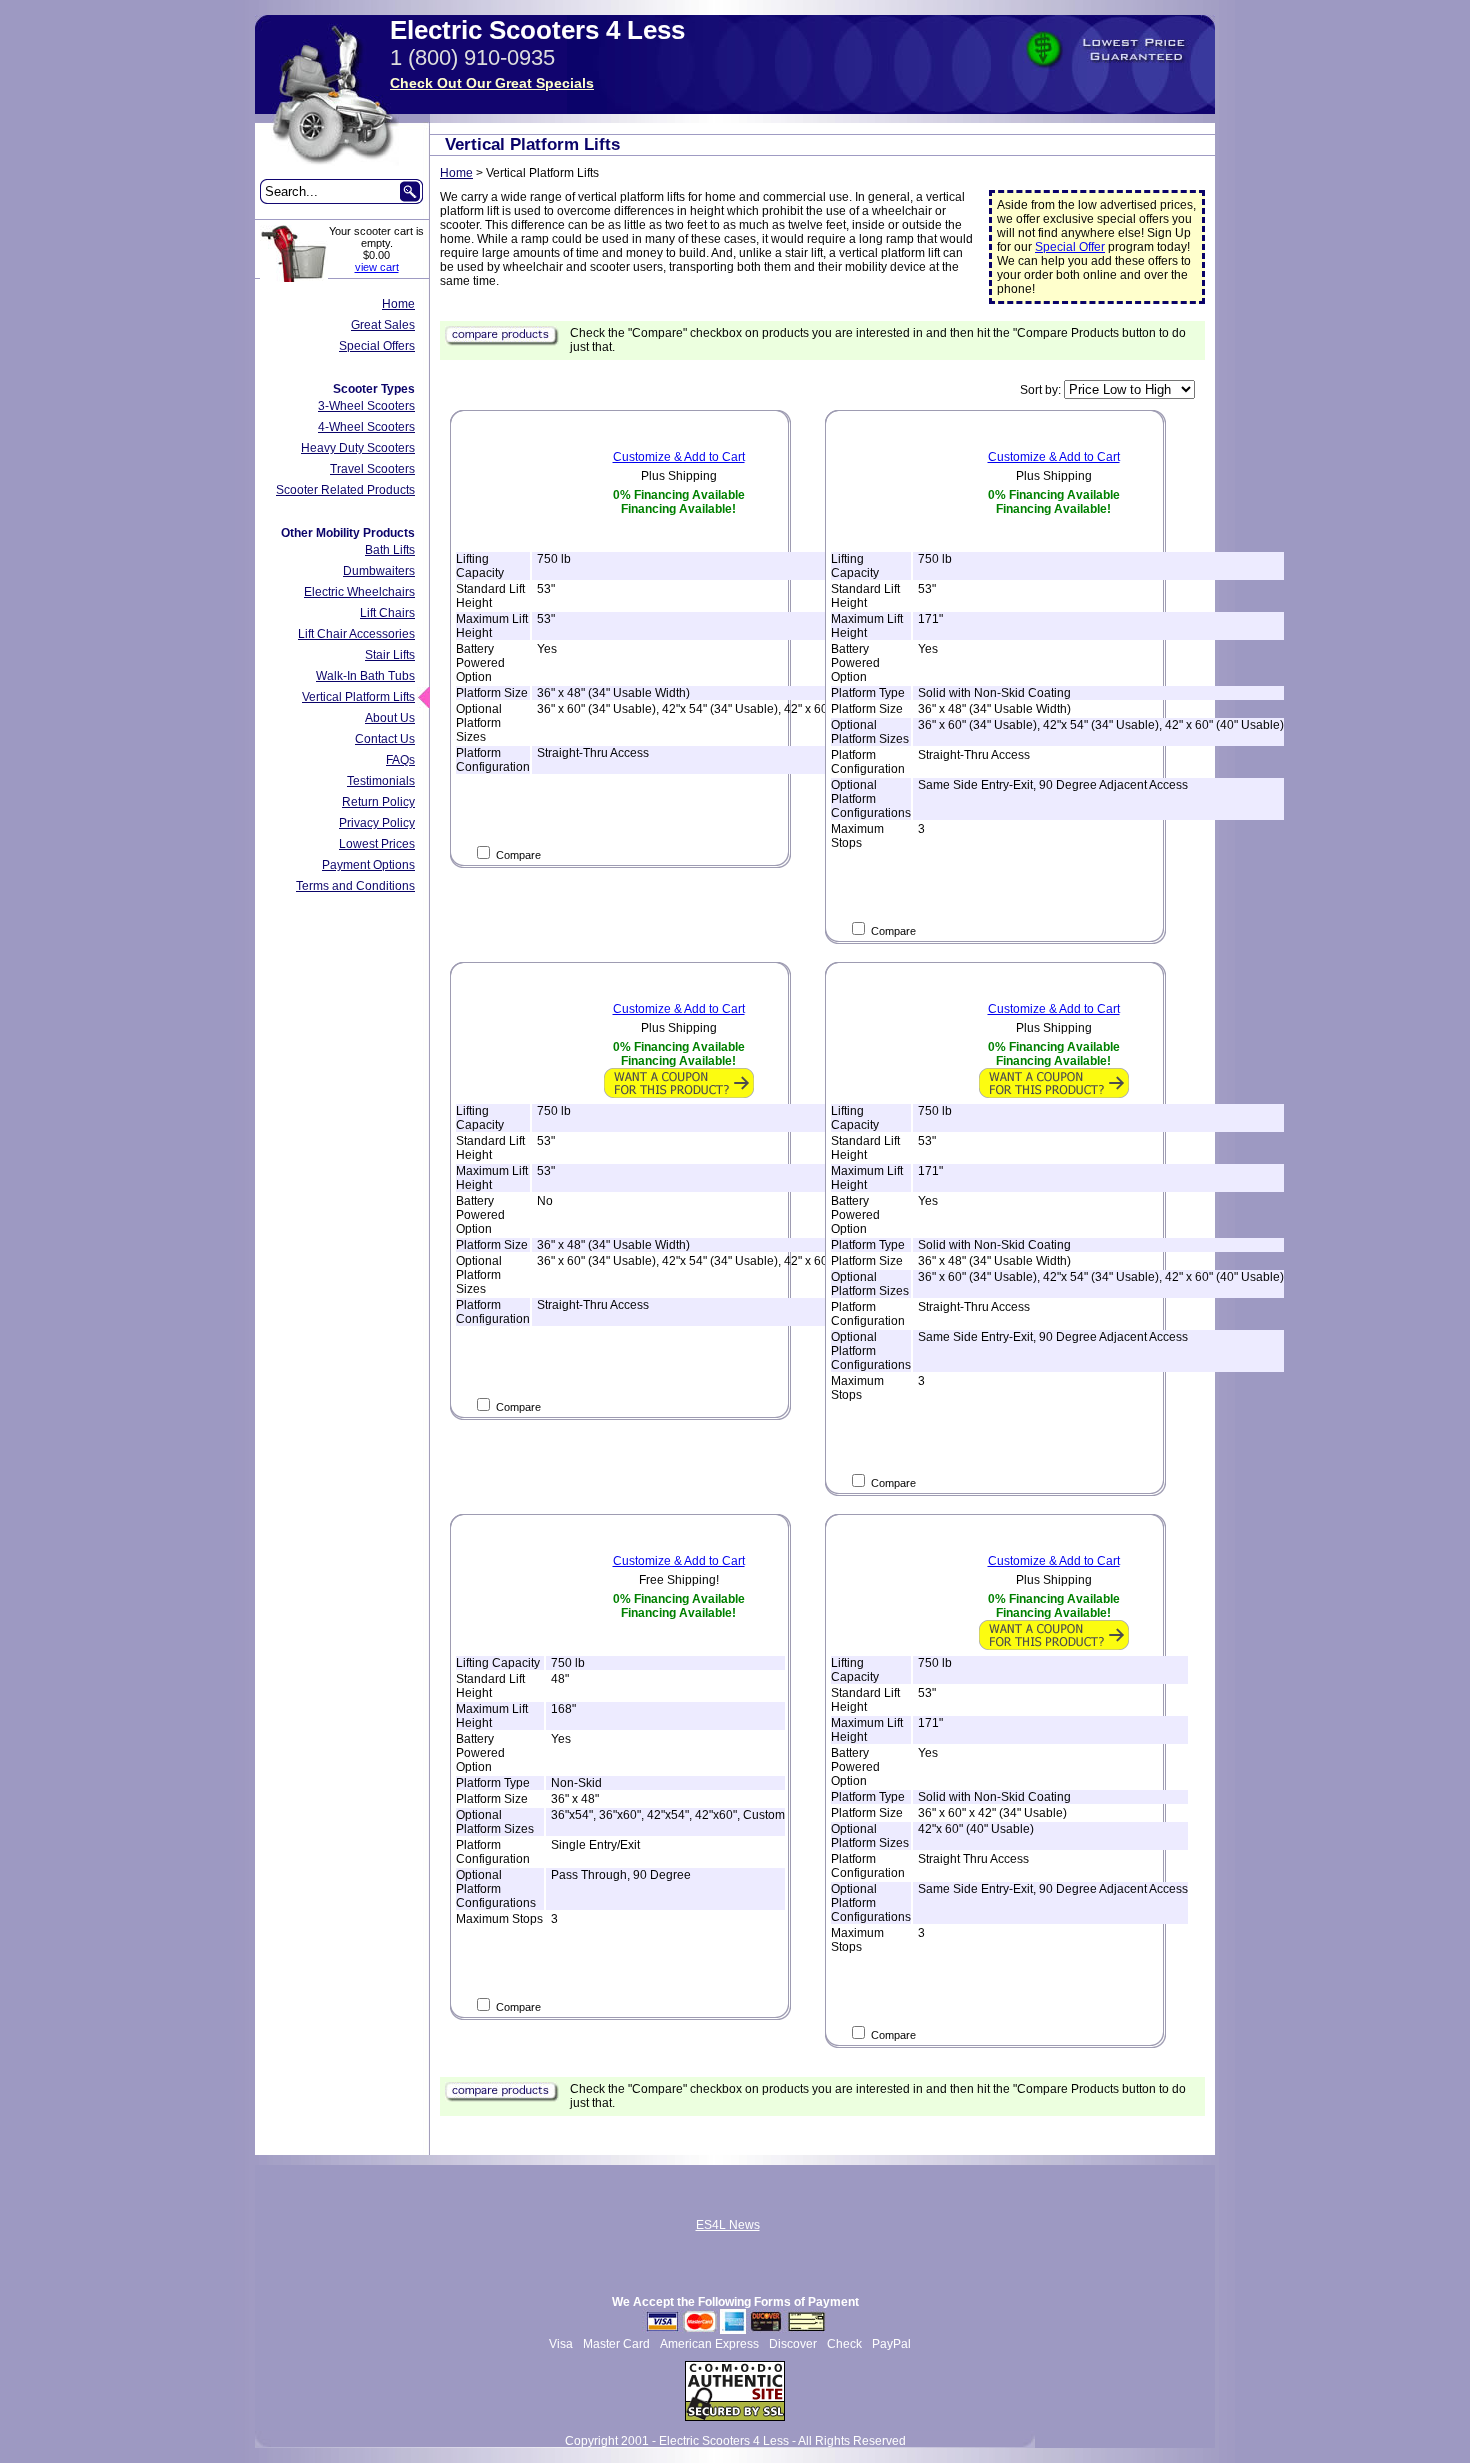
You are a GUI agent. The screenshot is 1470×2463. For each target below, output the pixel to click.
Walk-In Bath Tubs (365, 676)
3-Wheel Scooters (366, 406)
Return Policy (378, 802)
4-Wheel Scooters (366, 427)
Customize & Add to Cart (679, 457)
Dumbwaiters (379, 571)
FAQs (400, 760)
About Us (390, 718)
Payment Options (368, 865)
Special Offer (1070, 247)
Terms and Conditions (355, 886)
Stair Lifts (390, 655)
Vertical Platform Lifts (358, 697)
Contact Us (385, 739)
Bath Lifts (390, 550)
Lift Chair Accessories (356, 634)
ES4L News (728, 2225)
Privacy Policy (377, 823)
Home (398, 304)
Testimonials (381, 781)
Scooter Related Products (345, 490)
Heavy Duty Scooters (358, 448)
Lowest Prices (377, 844)
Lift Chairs (387, 613)
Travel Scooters (372, 469)
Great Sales (383, 325)
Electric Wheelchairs (359, 592)
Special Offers (377, 346)
